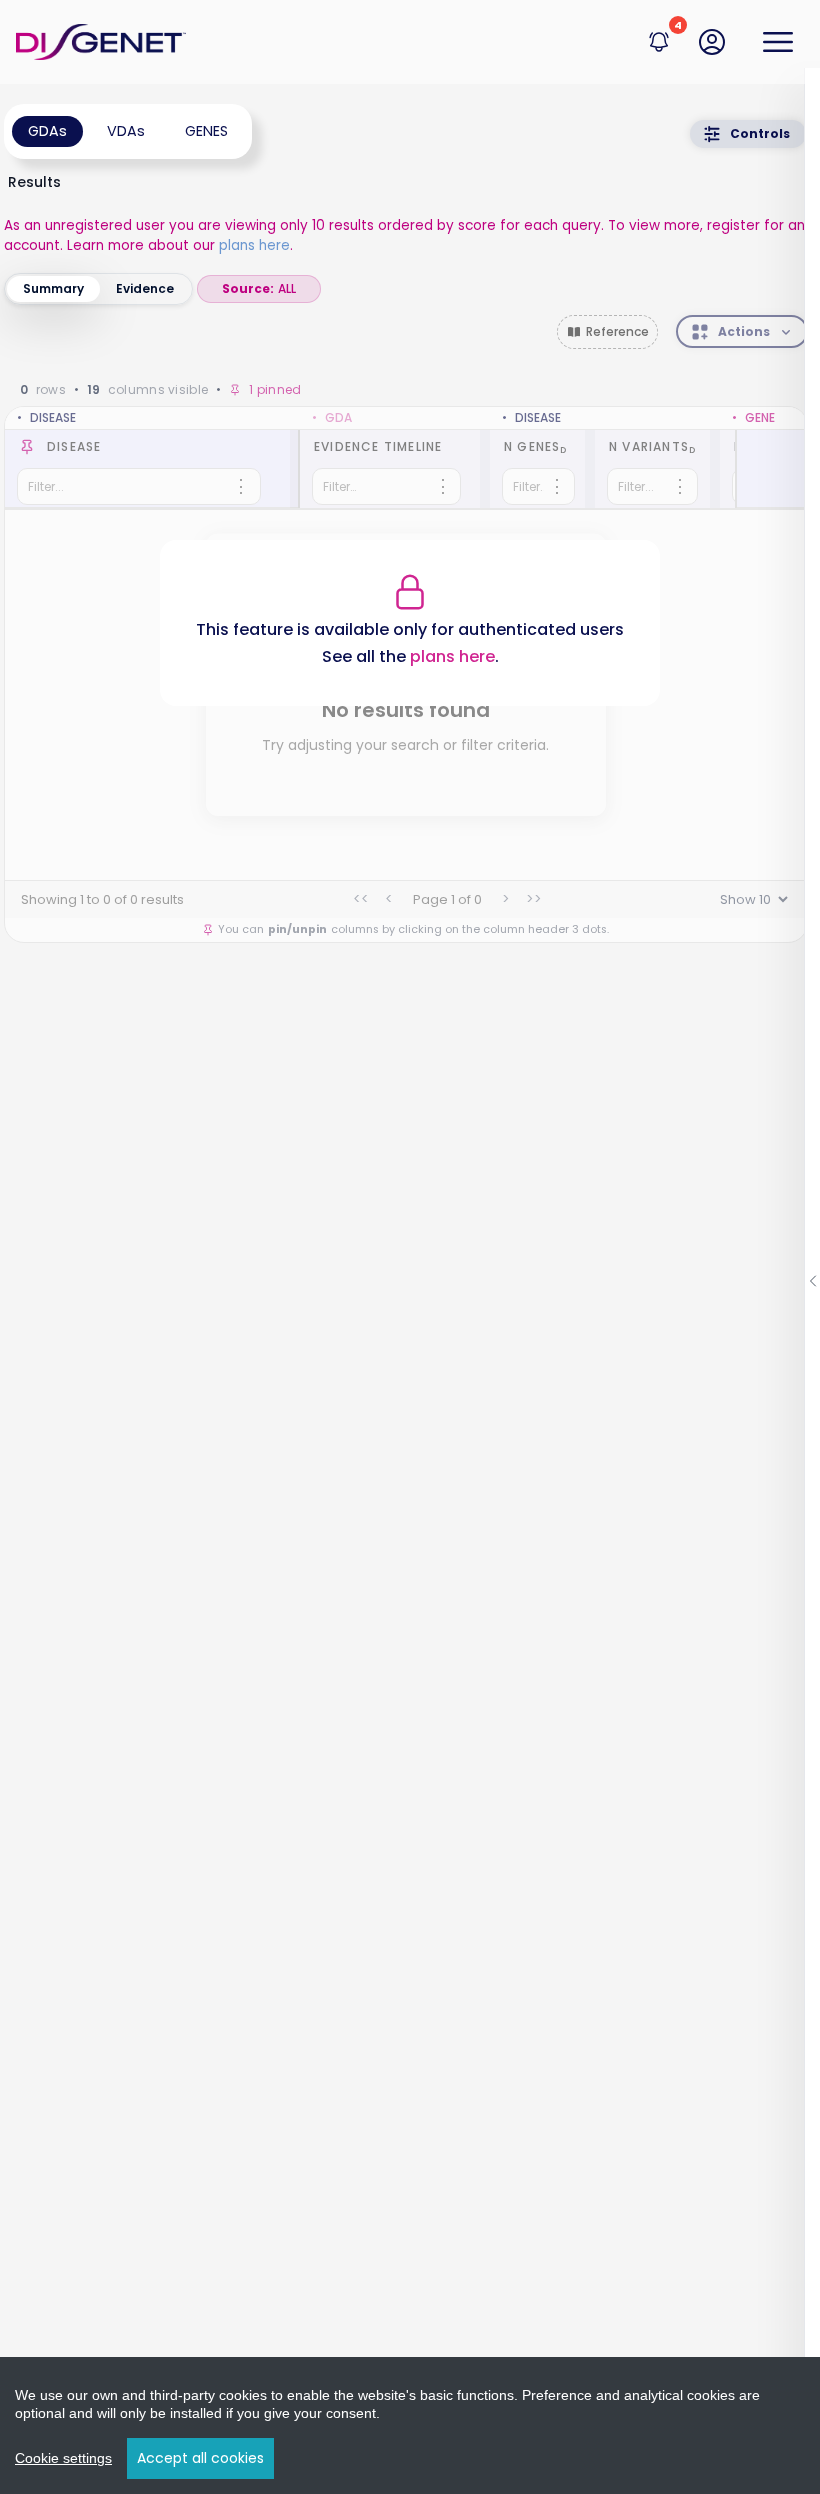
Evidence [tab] (145, 288)
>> (534, 899)
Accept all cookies (200, 2458)
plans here (254, 245)
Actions (744, 331)
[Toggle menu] (778, 42)
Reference (617, 331)
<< (361, 899)
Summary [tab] (53, 288)
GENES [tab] (206, 131)
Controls (760, 133)
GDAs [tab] (47, 131)
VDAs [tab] (126, 131)
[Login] (712, 42)
